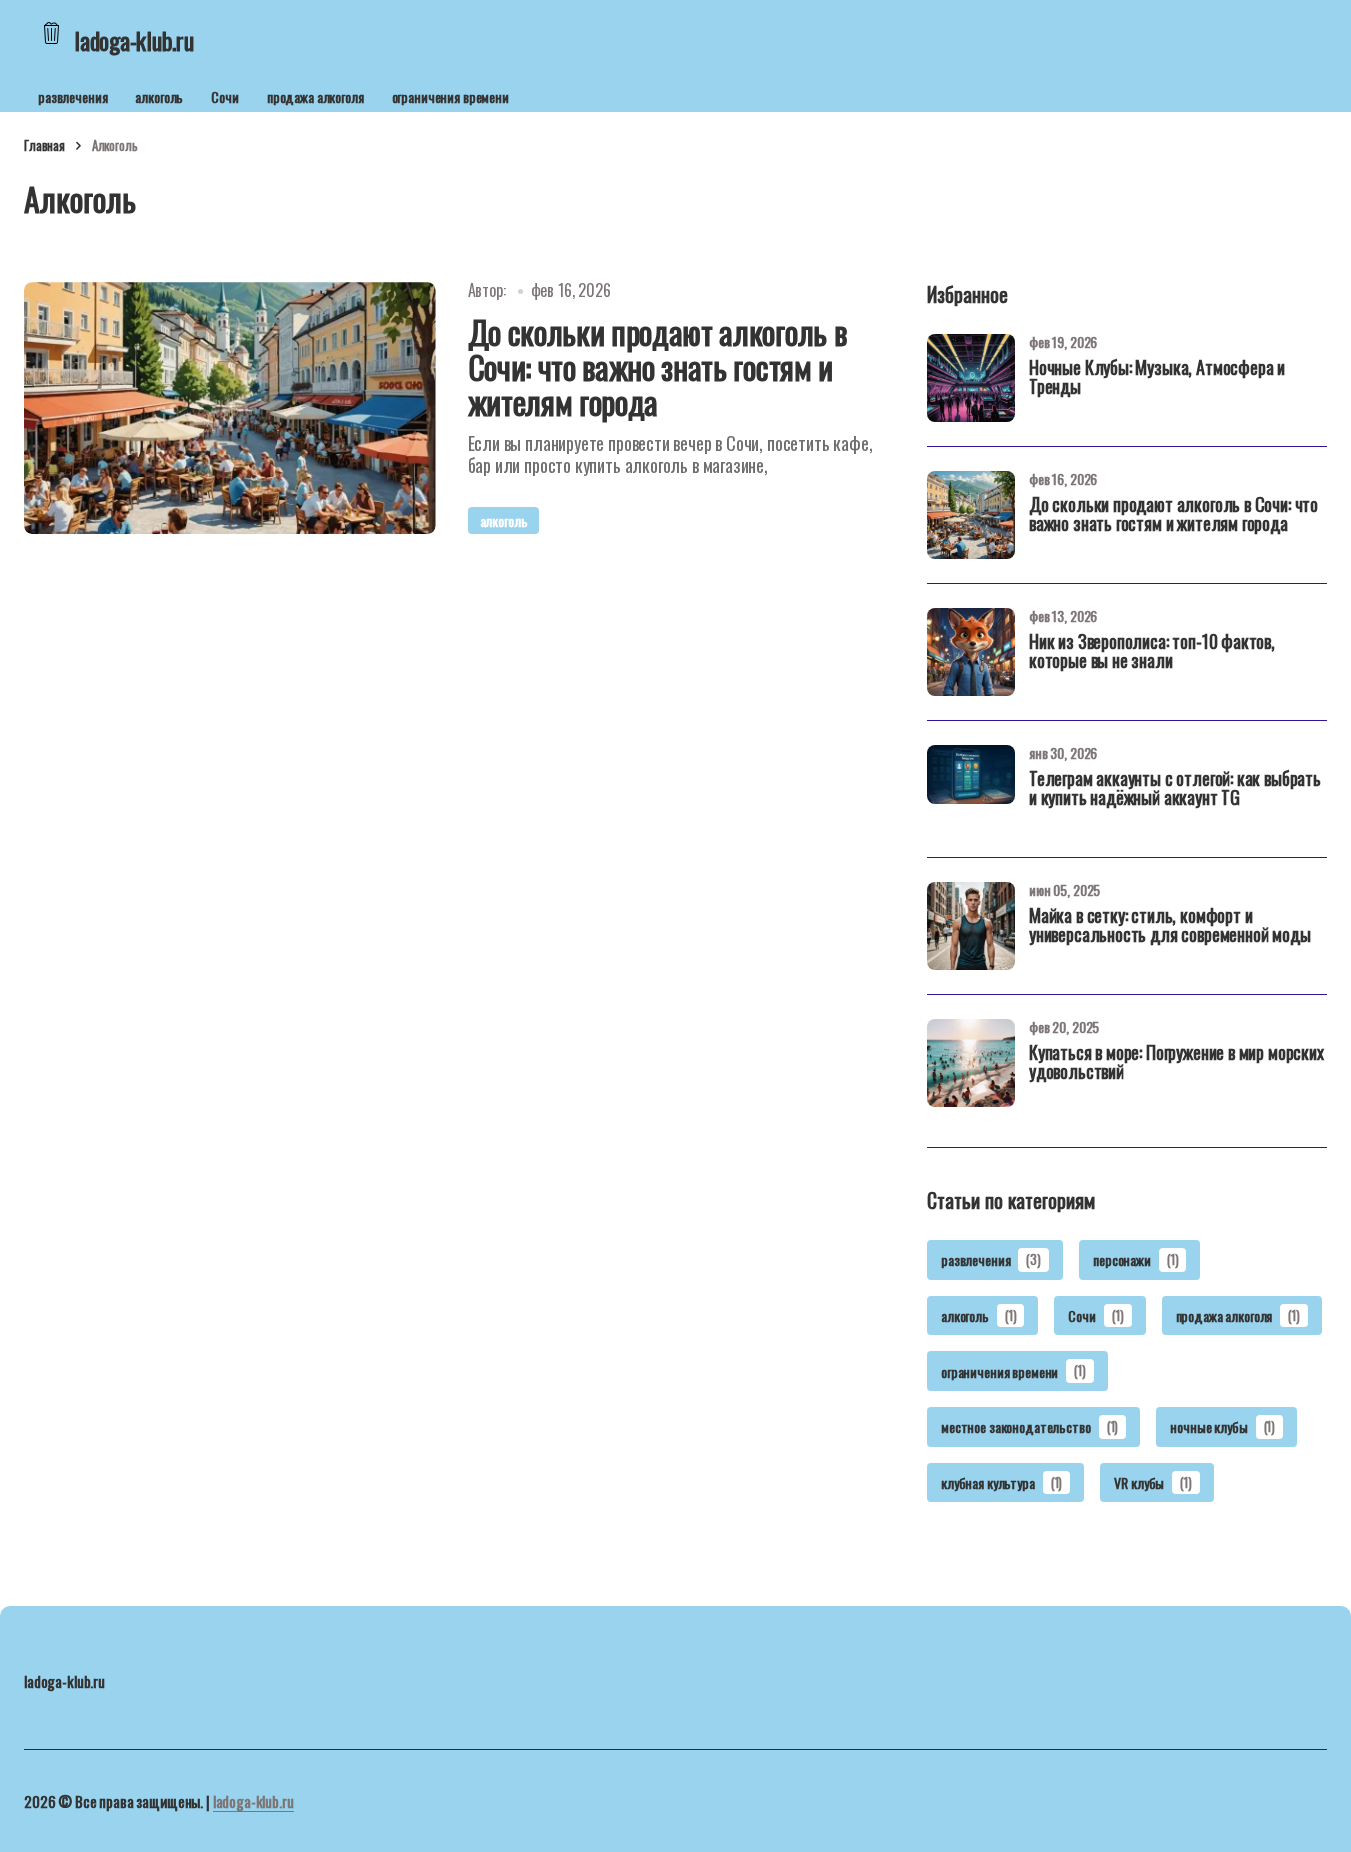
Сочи (224, 96)
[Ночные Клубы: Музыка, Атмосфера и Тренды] (971, 378)
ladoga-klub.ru (253, 1801)
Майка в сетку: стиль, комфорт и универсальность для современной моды (1170, 927)
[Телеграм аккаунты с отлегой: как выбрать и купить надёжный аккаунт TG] (971, 789)
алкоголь (159, 96)
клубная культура (1001, 1482)
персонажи (1135, 1259)
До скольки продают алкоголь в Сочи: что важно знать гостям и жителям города (1173, 516)
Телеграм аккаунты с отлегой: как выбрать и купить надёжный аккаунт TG (1175, 790)
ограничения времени (450, 96)
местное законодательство (1029, 1426)
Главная (44, 145)
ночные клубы (1222, 1426)
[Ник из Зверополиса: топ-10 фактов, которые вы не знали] (971, 652)
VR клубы (1152, 1482)
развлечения (72, 96)
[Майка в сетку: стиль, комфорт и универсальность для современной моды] (971, 926)
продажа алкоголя (315, 96)
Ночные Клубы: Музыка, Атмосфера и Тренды (1157, 379)
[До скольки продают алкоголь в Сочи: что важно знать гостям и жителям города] (230, 408)
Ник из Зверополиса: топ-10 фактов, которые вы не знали (1152, 653)
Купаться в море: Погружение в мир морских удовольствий (1176, 1064)
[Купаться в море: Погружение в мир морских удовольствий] (971, 1063)
